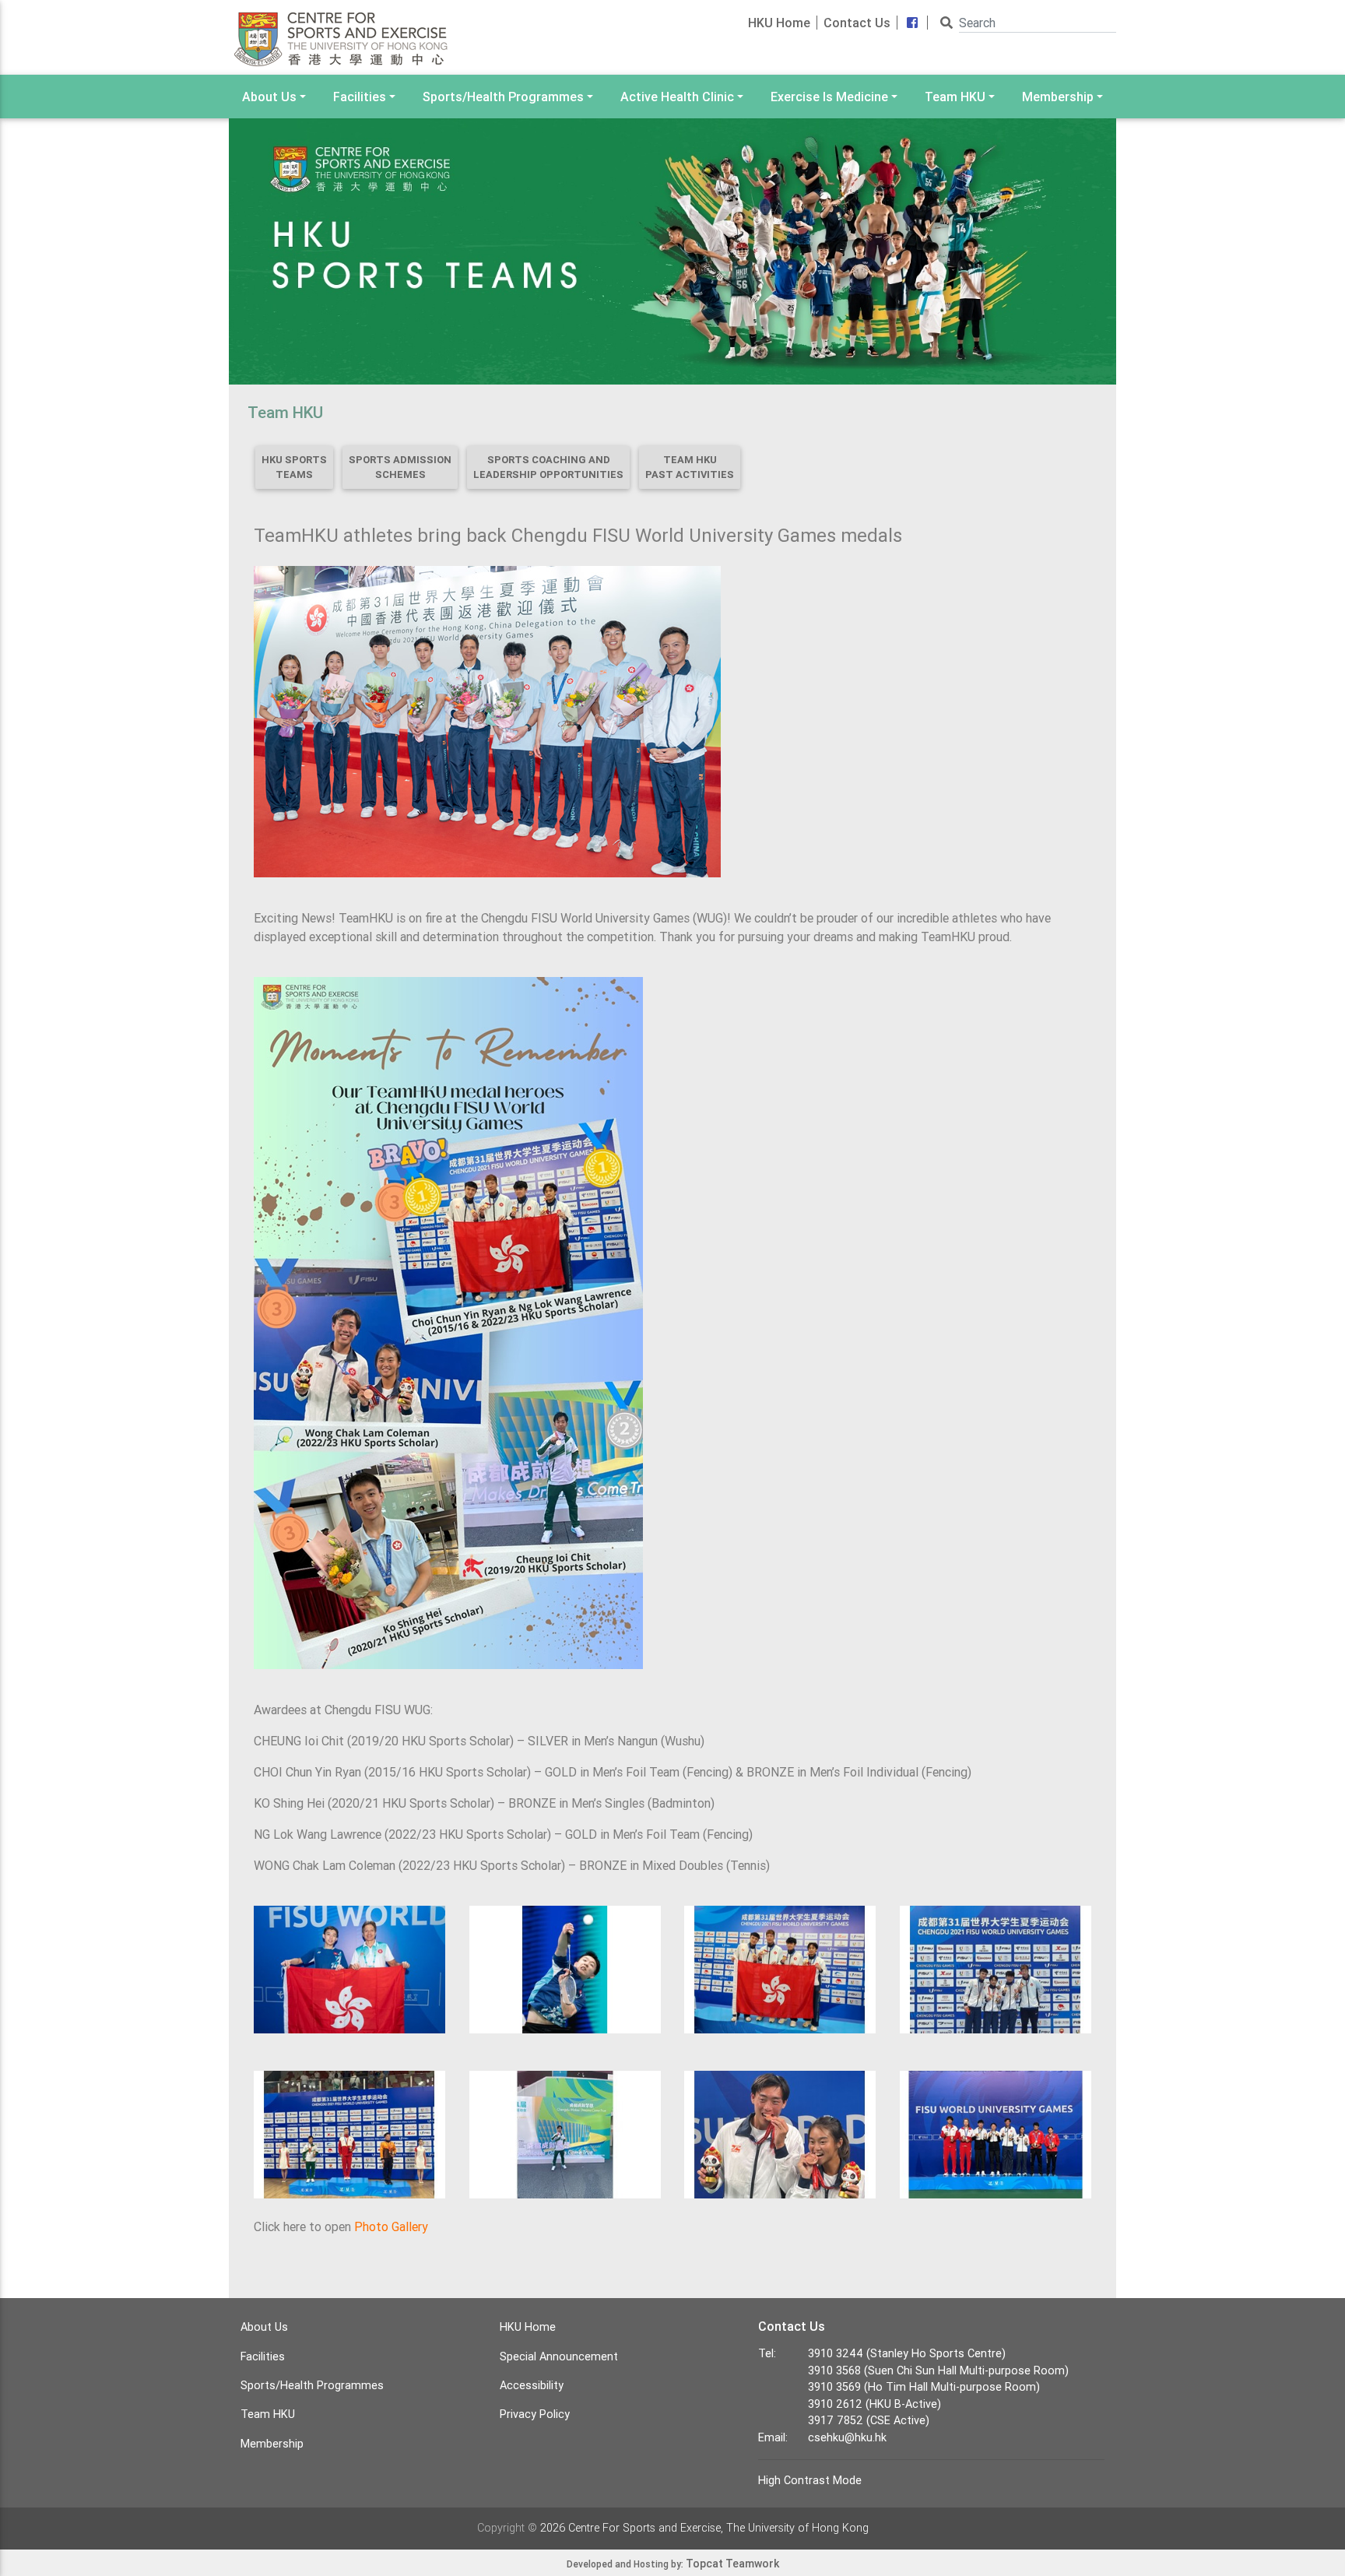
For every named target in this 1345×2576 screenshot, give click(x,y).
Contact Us (857, 23)
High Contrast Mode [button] (810, 2480)
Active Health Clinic (677, 97)
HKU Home (779, 23)
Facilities (360, 97)
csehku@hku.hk (847, 2437)
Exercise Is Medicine (829, 97)
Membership (1058, 97)
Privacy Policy (535, 2414)
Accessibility (532, 2385)
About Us (269, 97)
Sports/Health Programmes (503, 97)
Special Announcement (559, 2356)
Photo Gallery (391, 2226)
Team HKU (955, 97)
